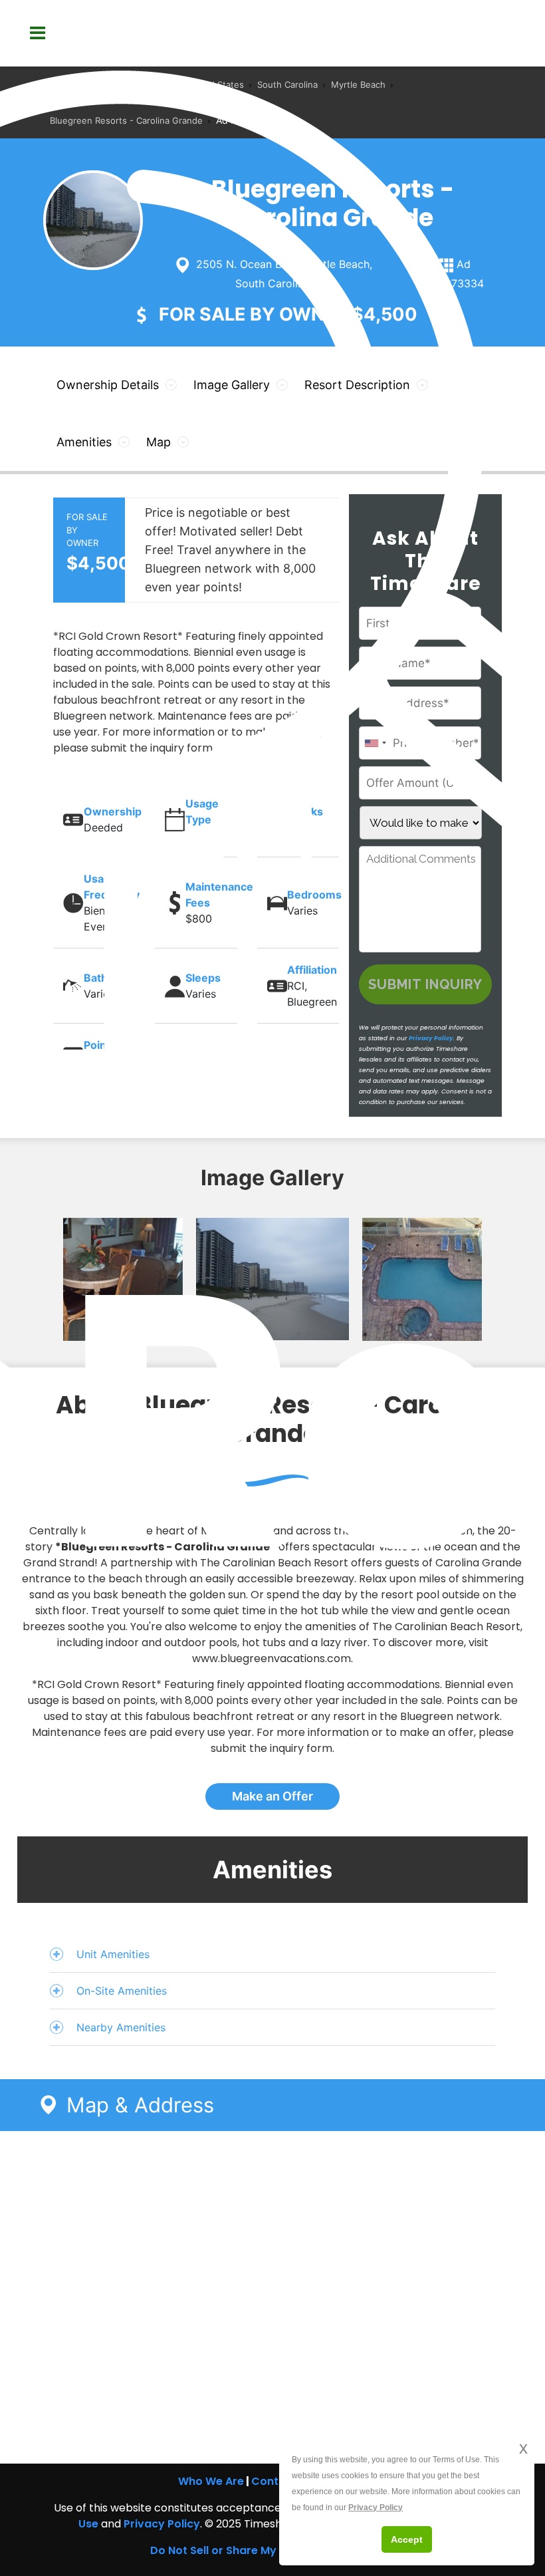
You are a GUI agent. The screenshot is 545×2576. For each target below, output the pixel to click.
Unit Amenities (113, 1954)
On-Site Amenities (122, 1991)
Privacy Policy (162, 2524)
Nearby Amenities (121, 2027)
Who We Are (211, 2481)
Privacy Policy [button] (376, 2507)
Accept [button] (407, 2539)
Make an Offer (272, 1796)
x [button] (523, 2448)
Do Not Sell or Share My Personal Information (272, 2550)
